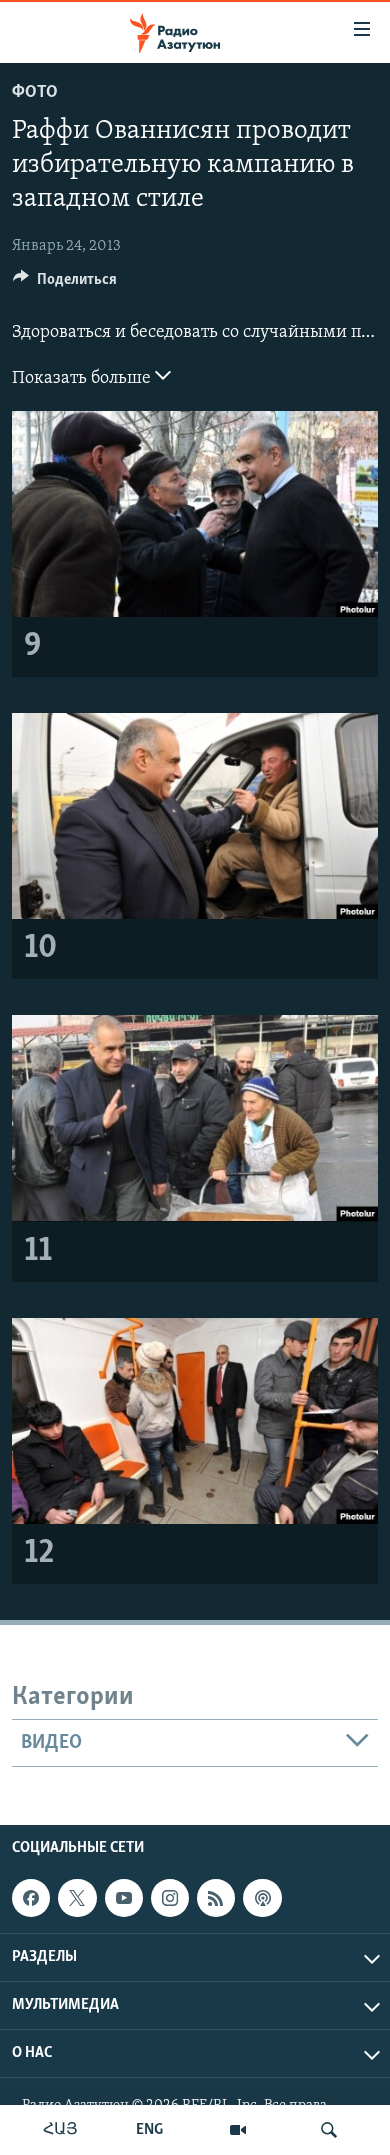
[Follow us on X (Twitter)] (77, 1898)
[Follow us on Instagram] (170, 1898)
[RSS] (216, 1898)
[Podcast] (262, 1898)
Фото (35, 93)
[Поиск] (329, 2130)
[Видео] (238, 2130)
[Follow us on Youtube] (124, 1898)
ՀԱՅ (60, 2130)
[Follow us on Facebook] (31, 1898)
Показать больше (83, 379)
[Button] (65, 284)
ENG (149, 2130)
